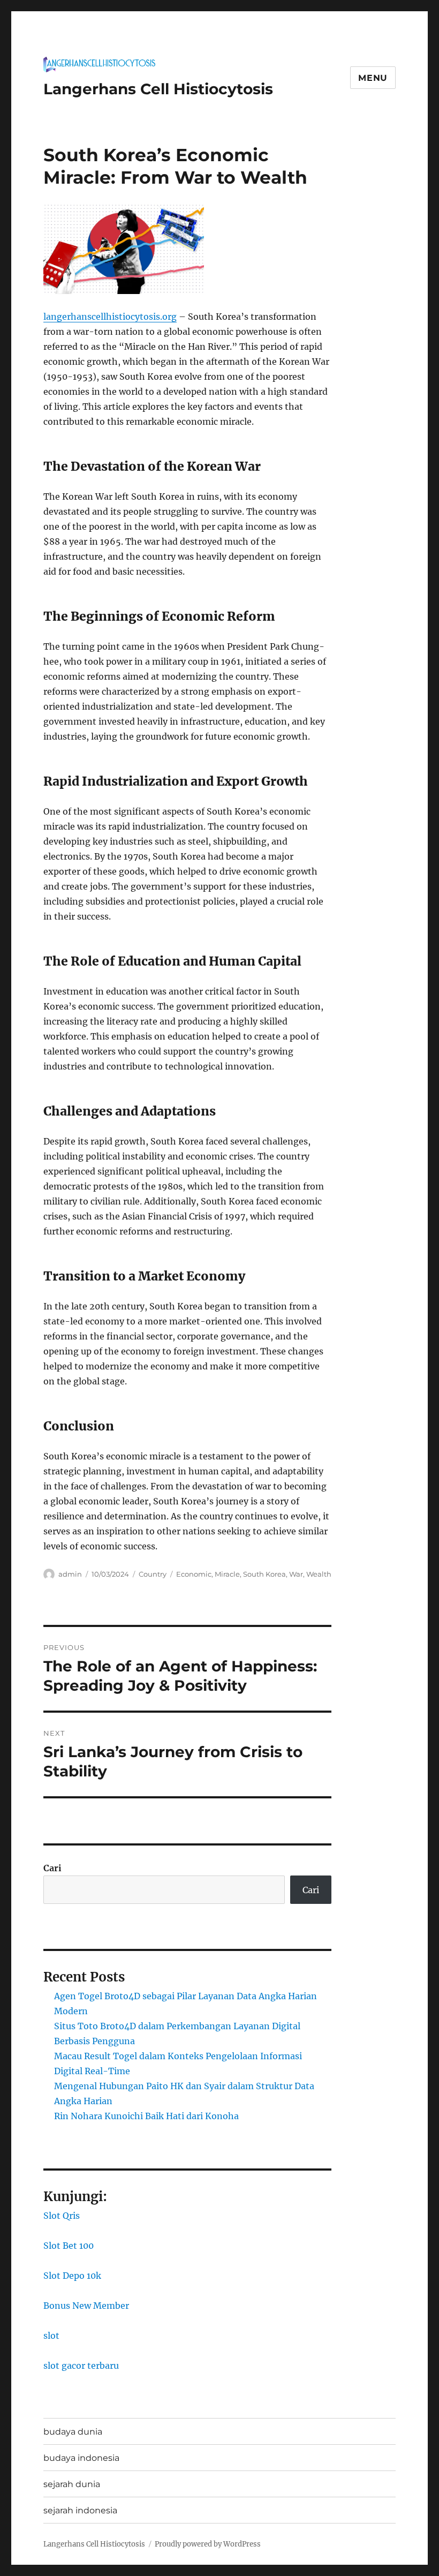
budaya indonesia (81, 2458)
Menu (373, 78)
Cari (52, 1868)
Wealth (319, 1574)
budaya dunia (73, 2432)
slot (51, 2336)
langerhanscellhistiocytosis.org (110, 317)
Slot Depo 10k (72, 2276)
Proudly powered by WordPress (208, 2544)
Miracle (227, 1574)
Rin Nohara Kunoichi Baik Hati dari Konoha (146, 2116)
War (296, 1574)
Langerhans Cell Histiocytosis (158, 89)
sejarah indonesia (80, 2510)
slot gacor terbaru (81, 2366)
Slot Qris (62, 2216)
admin (70, 1574)
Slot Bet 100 (69, 2246)
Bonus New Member (86, 2306)
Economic (194, 1574)
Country (153, 1574)
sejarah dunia (72, 2484)
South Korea (264, 1574)
